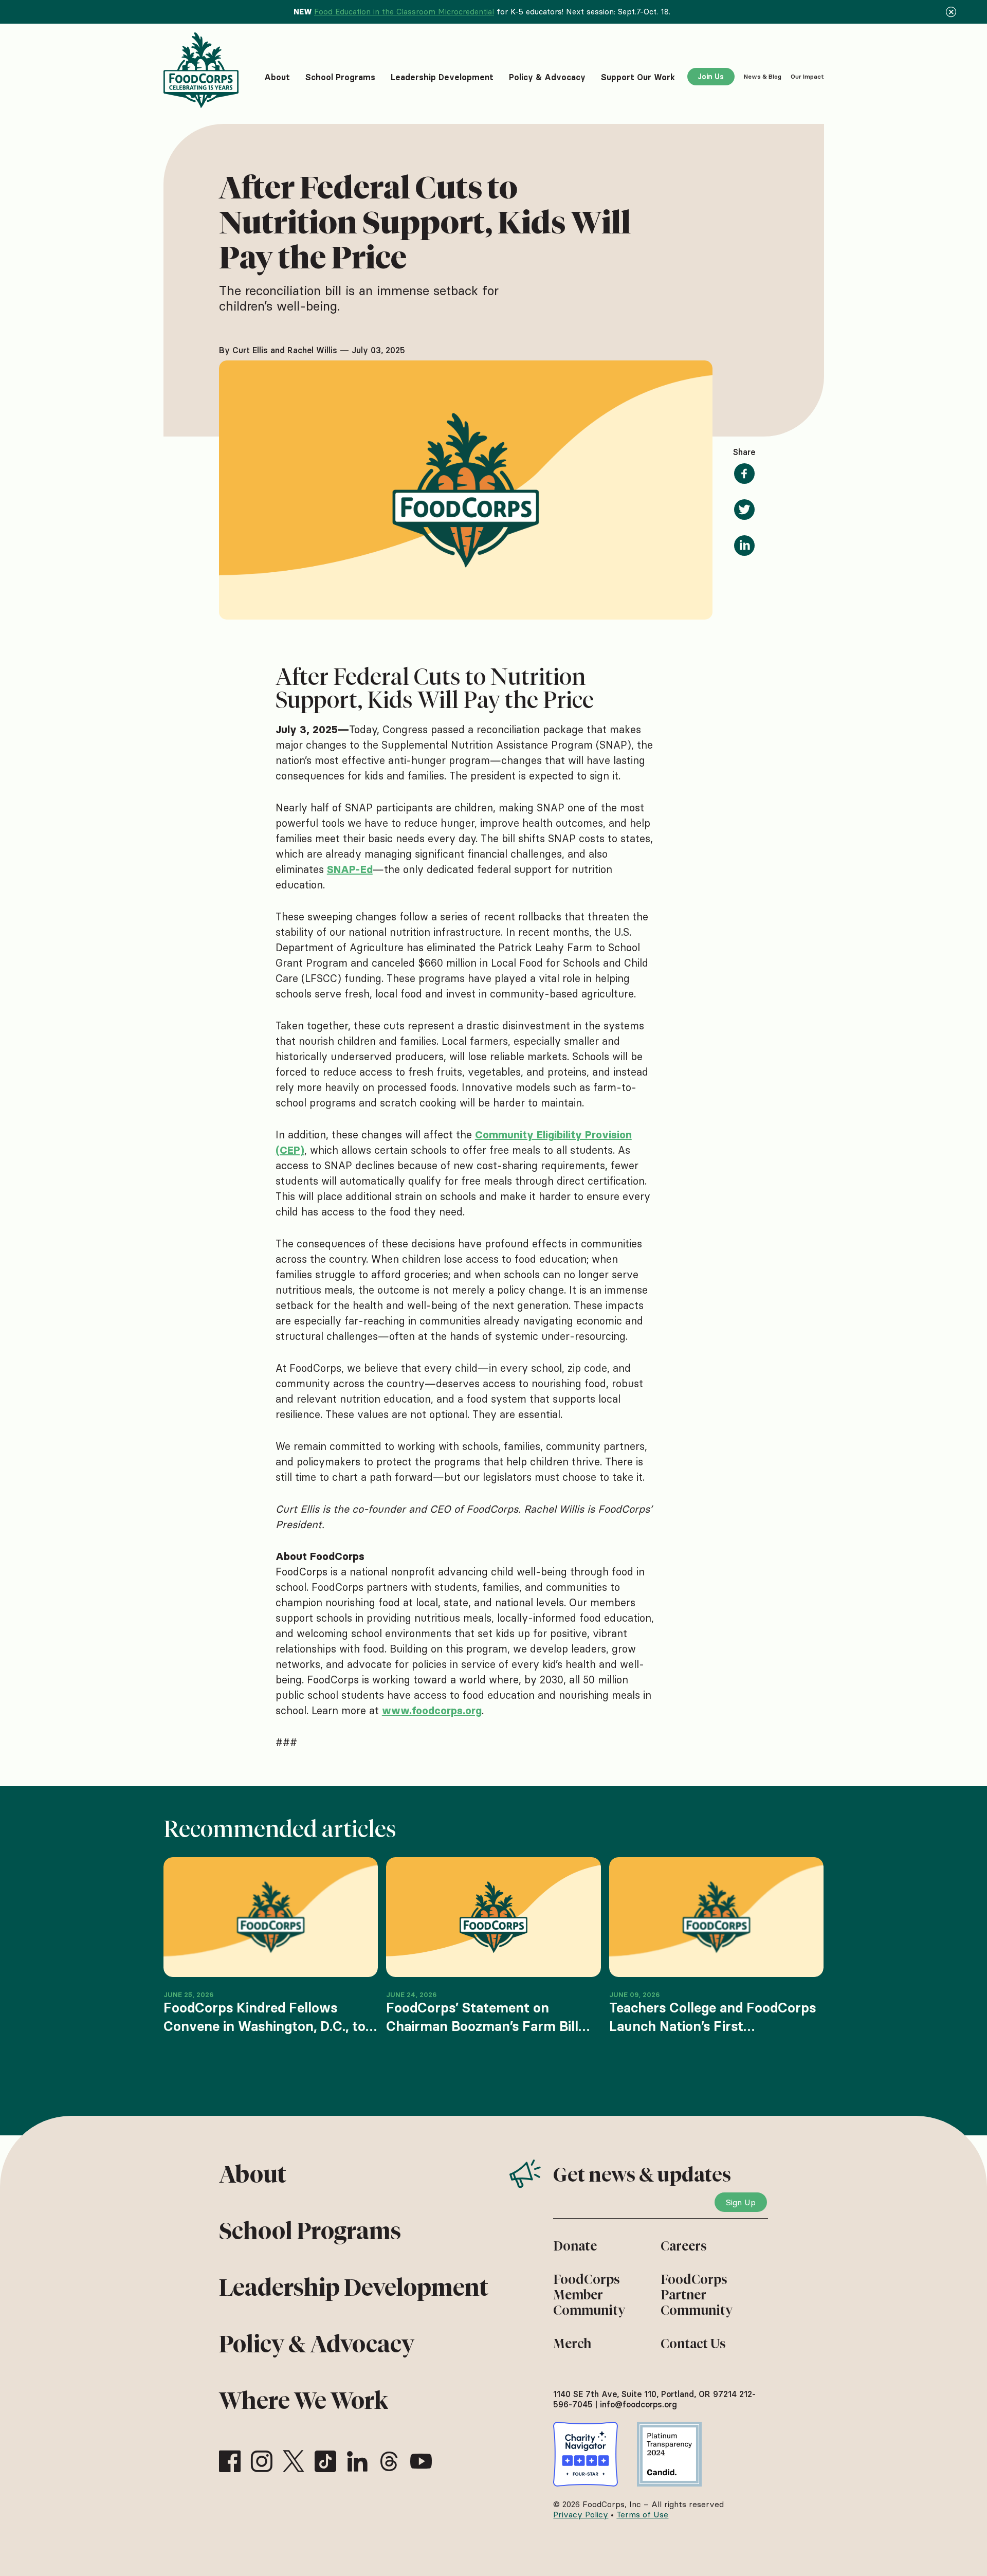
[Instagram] (262, 2461)
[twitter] (294, 2461)
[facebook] (230, 2461)
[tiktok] (325, 2461)
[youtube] (421, 2461)
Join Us (711, 77)
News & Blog (763, 76)
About (253, 2174)
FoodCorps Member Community (589, 2295)
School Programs (310, 2231)
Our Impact (807, 76)
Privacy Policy (581, 2514)
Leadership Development (354, 2288)
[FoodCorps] (203, 70)
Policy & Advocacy (317, 2344)
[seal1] (586, 2454)
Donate (575, 2246)
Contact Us (693, 2344)
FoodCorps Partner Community (697, 2295)
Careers (684, 2246)
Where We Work (304, 2401)
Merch (572, 2344)
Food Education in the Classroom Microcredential (404, 12)
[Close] (951, 12)
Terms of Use (642, 2514)
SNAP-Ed (350, 869)
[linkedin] (357, 2461)
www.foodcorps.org (432, 1711)
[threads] (389, 2461)
